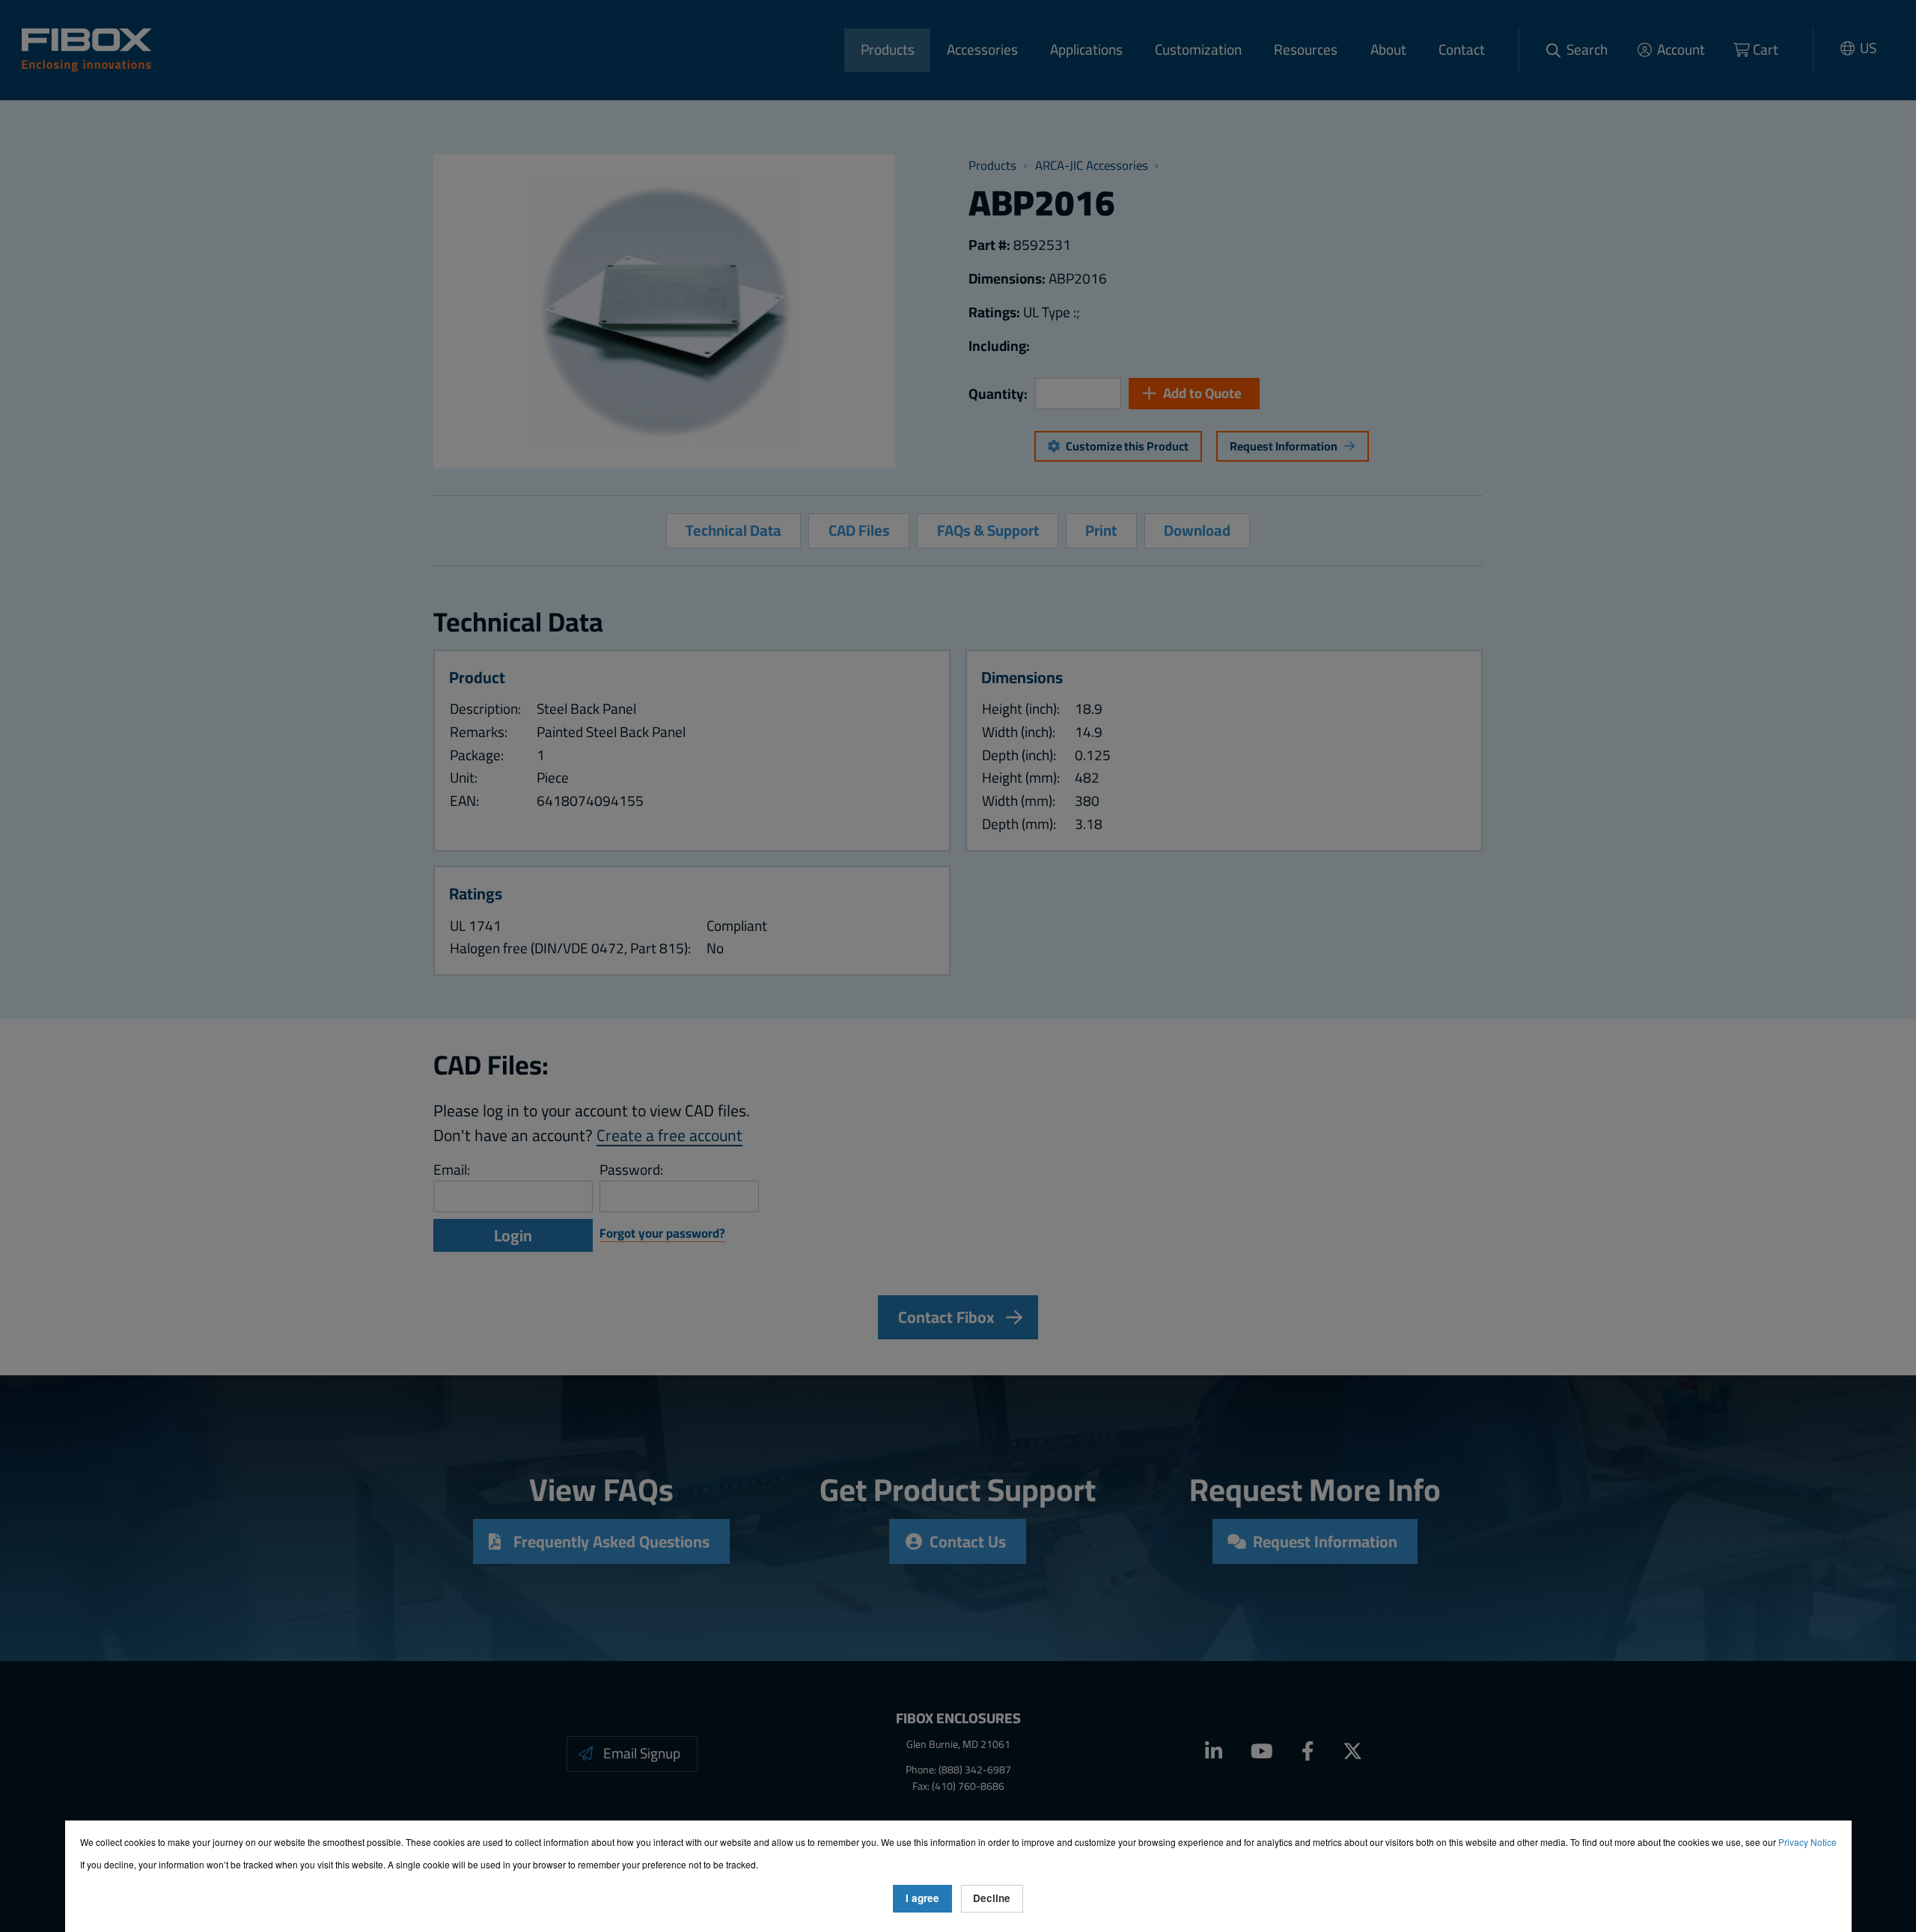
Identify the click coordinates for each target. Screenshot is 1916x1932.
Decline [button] (992, 1898)
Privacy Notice (1807, 1842)
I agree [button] (922, 1898)
